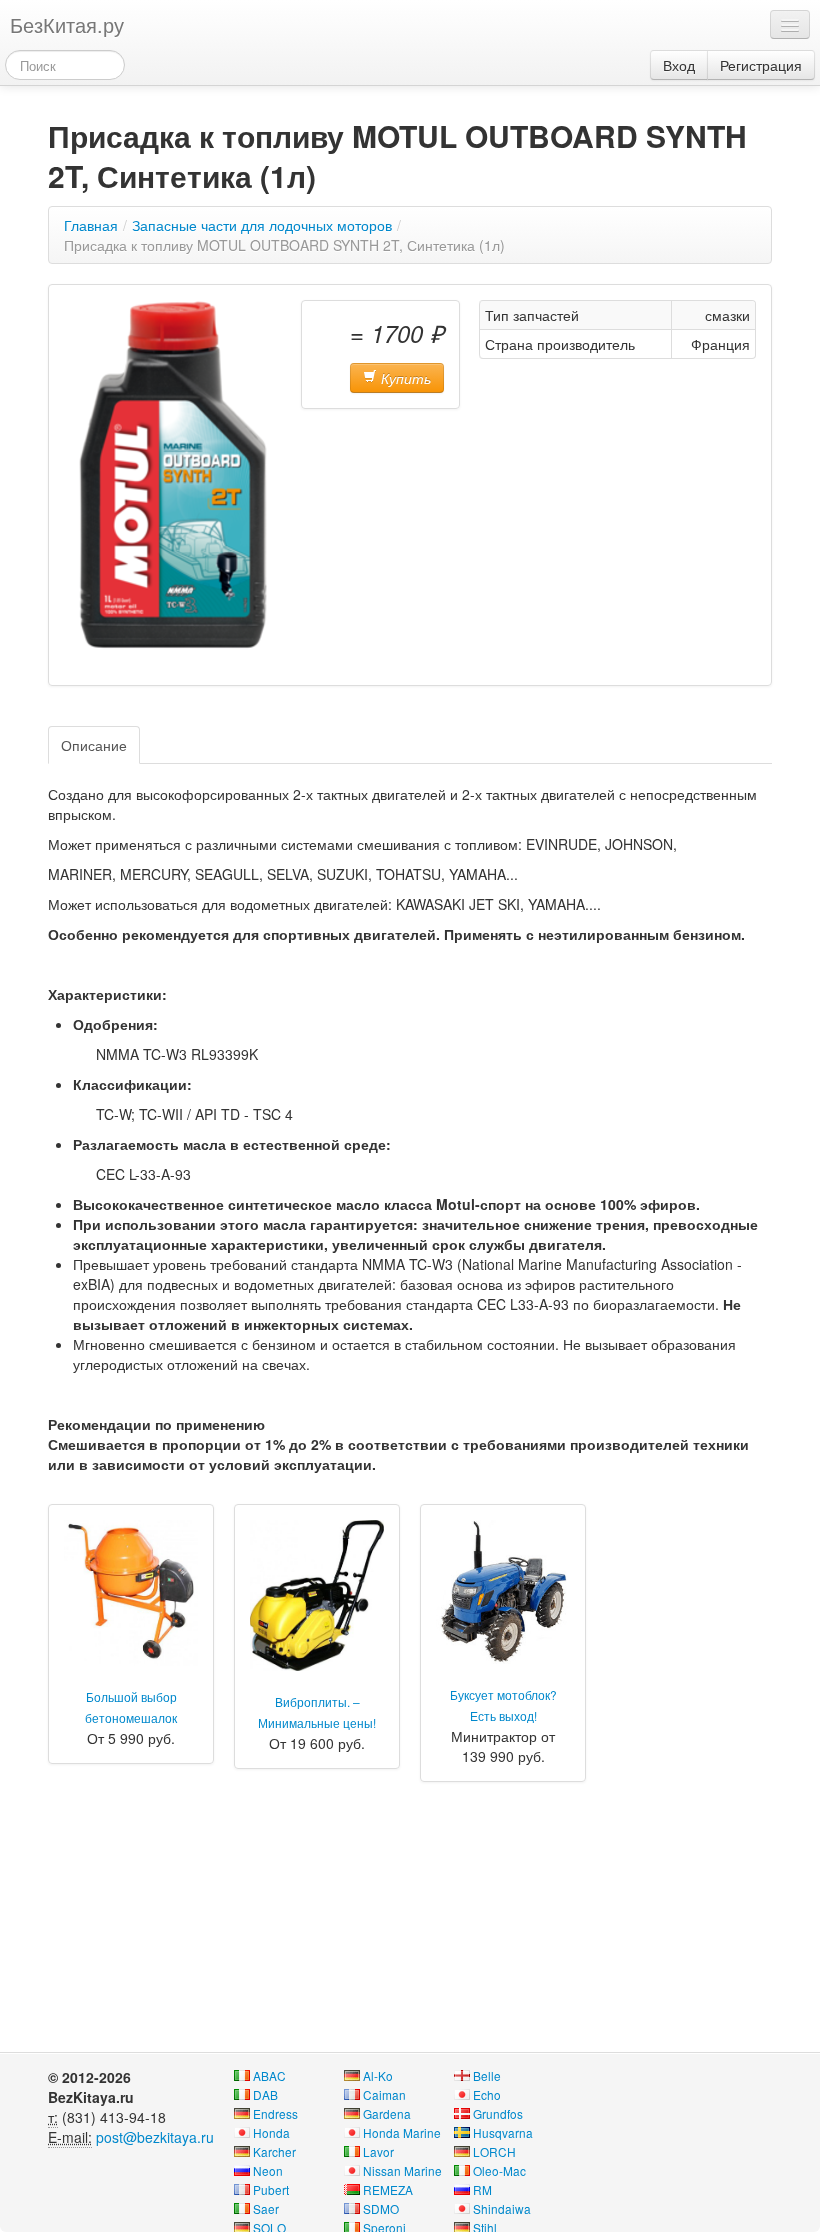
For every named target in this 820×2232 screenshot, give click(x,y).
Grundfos (498, 2113)
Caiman (384, 2094)
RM (482, 2189)
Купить (404, 378)
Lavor (378, 2151)
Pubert (271, 2189)
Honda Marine (402, 2132)
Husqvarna (503, 2132)
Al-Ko (378, 2075)
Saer (266, 2208)
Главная (91, 225)
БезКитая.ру (67, 24)
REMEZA (388, 2189)
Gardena (387, 2113)
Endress (275, 2113)
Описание (94, 745)
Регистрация (761, 65)
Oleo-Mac (499, 2170)
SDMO (381, 2208)
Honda (271, 2132)
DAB (265, 2094)
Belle (487, 2075)
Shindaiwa (502, 2208)
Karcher (274, 2151)
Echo (487, 2094)
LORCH (494, 2151)
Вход (679, 65)
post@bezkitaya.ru (155, 2137)
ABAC (269, 2075)
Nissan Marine (402, 2170)
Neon (268, 2170)
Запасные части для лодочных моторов (262, 225)
